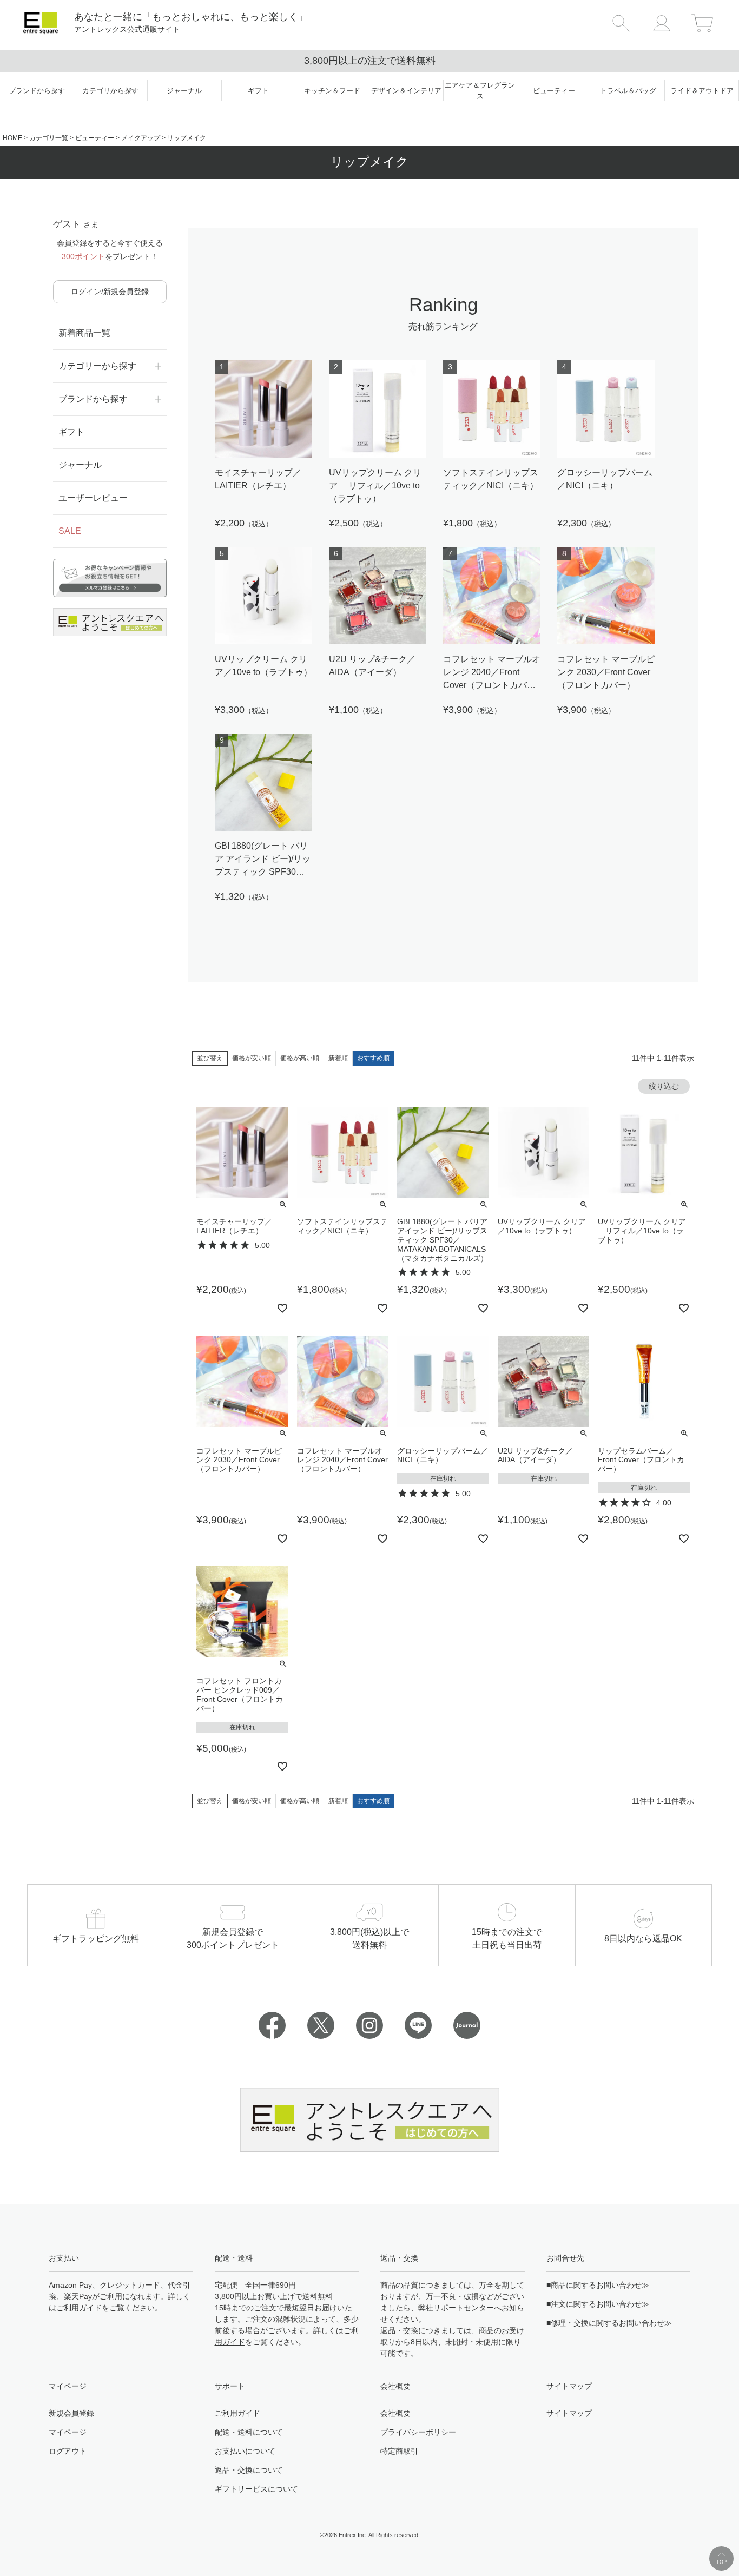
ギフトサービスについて (256, 2489)
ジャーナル (80, 465)
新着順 (338, 1058)
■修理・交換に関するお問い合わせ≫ (609, 2323)
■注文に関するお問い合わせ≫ (598, 2304)
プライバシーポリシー (418, 2432)
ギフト (71, 432)
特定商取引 (399, 2451)
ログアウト (68, 2451)
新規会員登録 (71, 2413)
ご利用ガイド (79, 2308)
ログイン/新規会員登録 (110, 292)
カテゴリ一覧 (49, 138)
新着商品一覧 (84, 333)
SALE (70, 531)
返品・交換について (249, 2470)
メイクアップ (141, 138)
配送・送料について (249, 2432)
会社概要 (395, 2413)
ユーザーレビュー (93, 498)
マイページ (68, 2432)
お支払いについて (245, 2451)
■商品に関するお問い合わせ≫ (598, 2285)
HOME (12, 138)
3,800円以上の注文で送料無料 (370, 61)
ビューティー (95, 138)
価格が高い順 (300, 1058)
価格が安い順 (252, 1058)
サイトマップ (569, 2413)
